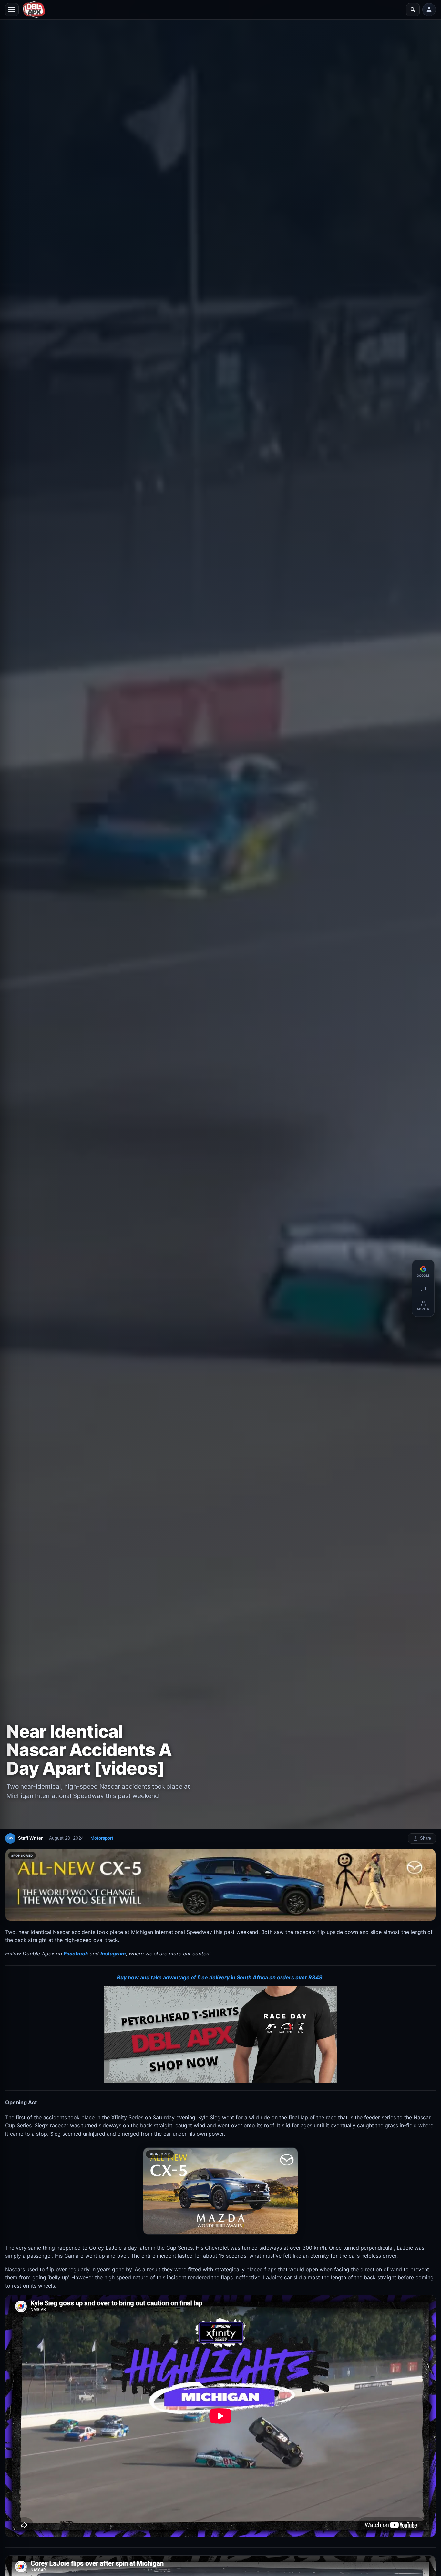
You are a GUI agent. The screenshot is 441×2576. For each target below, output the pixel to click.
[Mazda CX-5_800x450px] (221, 2191)
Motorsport (102, 1838)
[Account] (429, 10)
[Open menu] (12, 10)
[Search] (413, 10)
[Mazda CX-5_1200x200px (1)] (221, 1885)
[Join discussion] (423, 1289)
